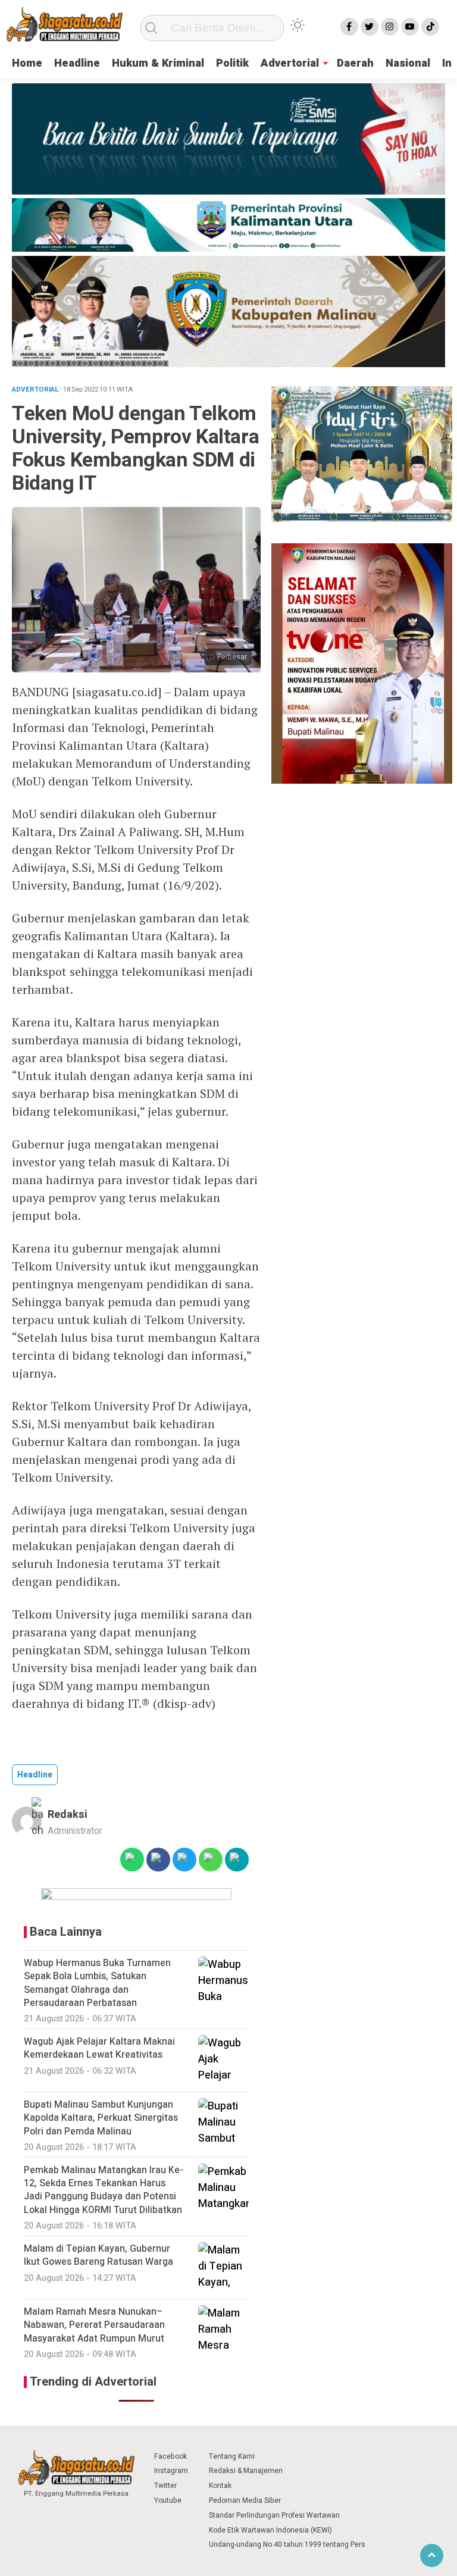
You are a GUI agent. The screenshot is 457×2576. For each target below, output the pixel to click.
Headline (77, 63)
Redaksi (68, 1815)
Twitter (165, 2486)
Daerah (355, 63)
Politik (232, 63)
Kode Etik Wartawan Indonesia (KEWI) (270, 2530)
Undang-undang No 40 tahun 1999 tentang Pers (287, 2544)
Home (27, 63)
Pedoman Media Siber (245, 2500)
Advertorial (290, 63)
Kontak (220, 2486)
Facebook (170, 2456)
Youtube (168, 2500)
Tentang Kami (232, 2456)
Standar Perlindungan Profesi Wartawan (274, 2515)
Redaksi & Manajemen (246, 2471)
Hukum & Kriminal (158, 63)
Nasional (408, 63)
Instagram (171, 2471)
